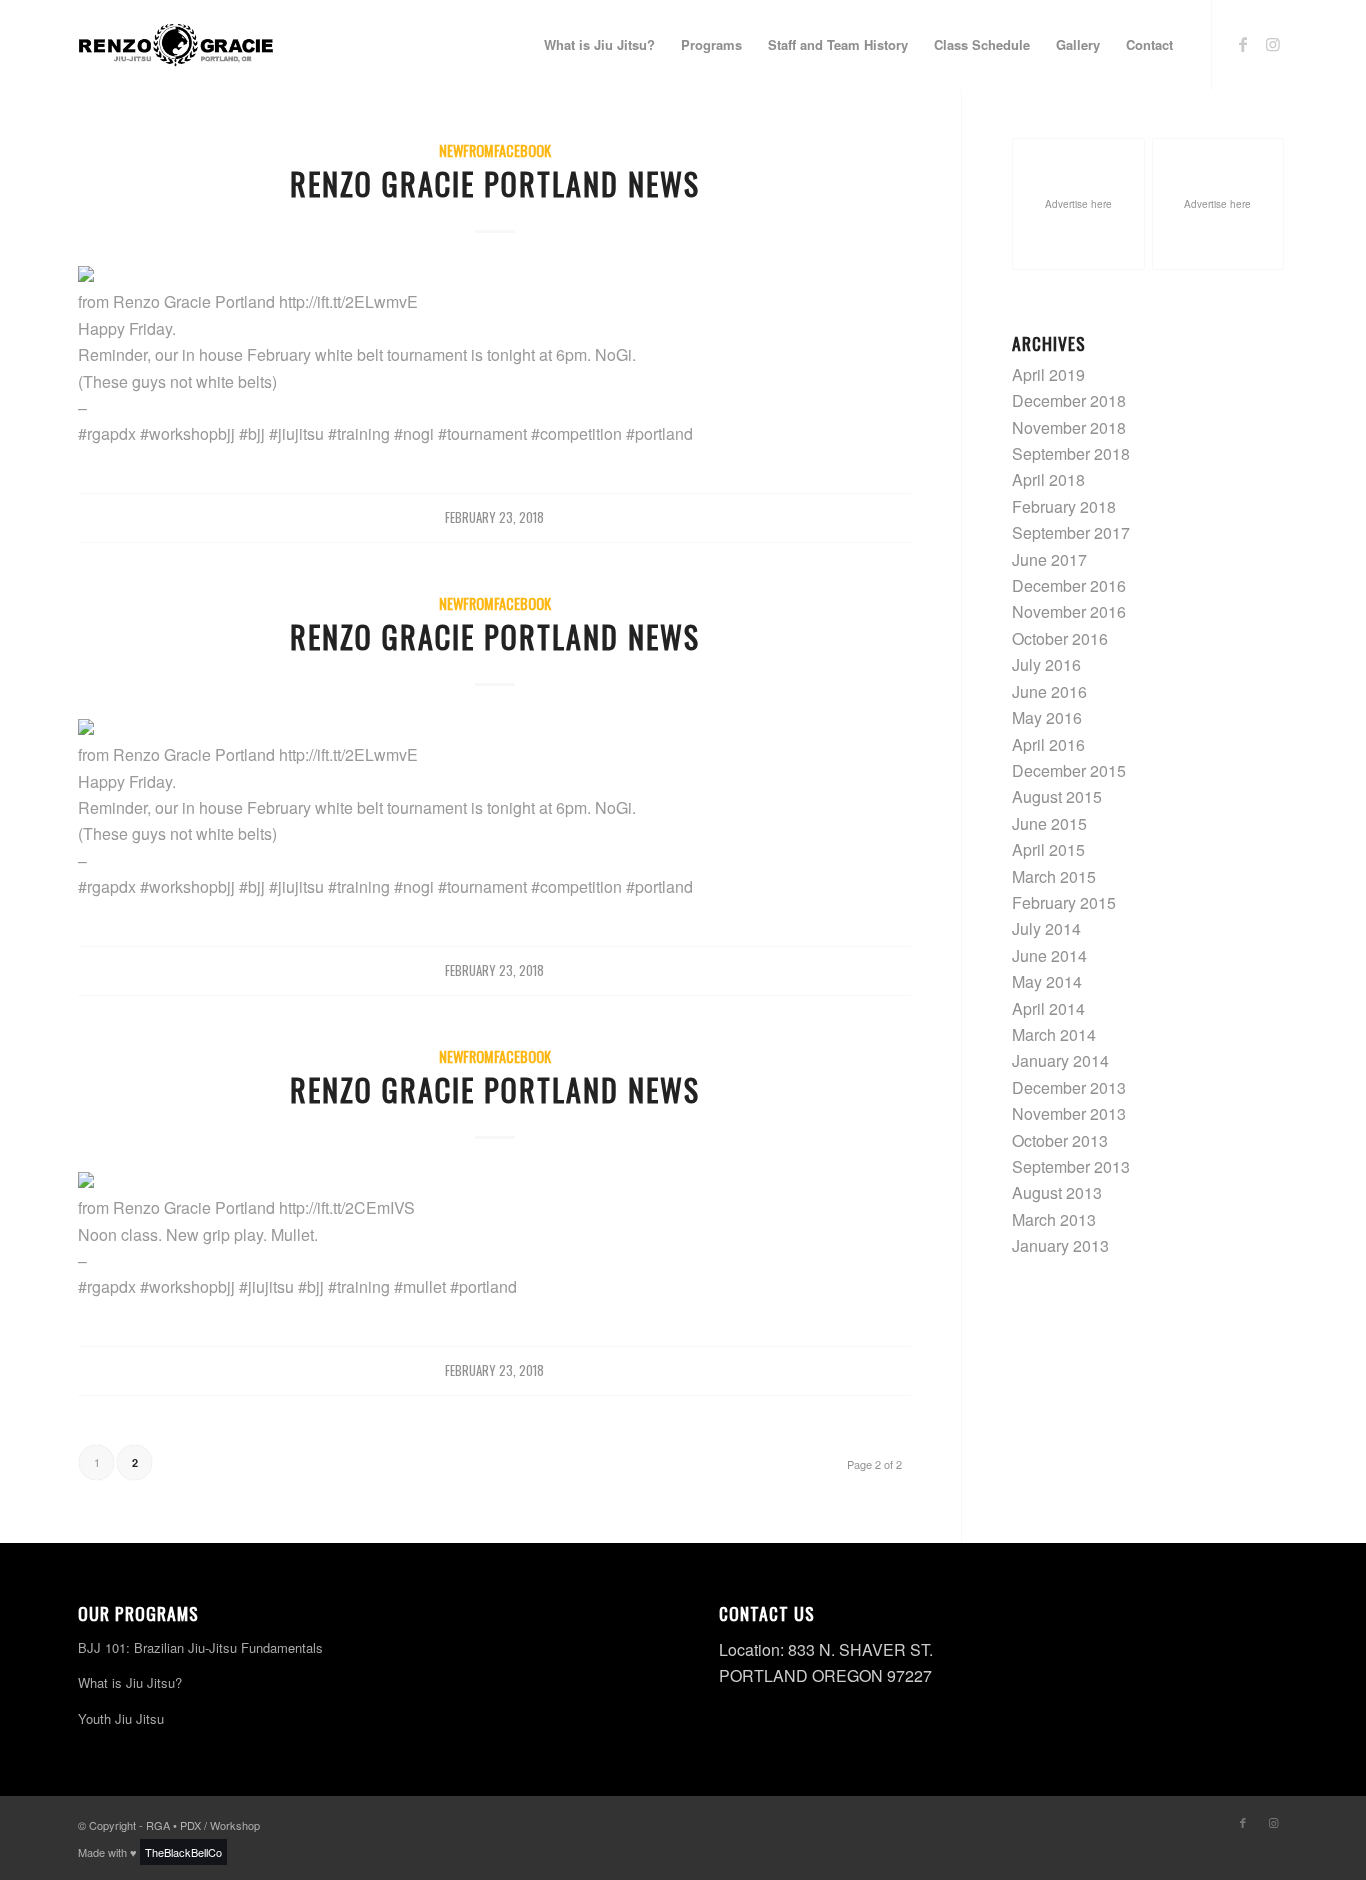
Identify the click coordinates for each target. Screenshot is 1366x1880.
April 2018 (1048, 479)
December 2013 (1069, 1087)
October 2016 (1060, 638)
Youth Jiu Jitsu (121, 1718)
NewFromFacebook (495, 150)
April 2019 (1048, 374)
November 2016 (1069, 611)
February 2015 (1064, 902)
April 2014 (1048, 1008)
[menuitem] (599, 45)
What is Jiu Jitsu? (130, 1682)
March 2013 (1054, 1219)
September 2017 (1071, 532)
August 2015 (1057, 796)
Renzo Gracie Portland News (495, 183)
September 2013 (1071, 1166)
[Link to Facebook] (1243, 44)
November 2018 (1069, 427)
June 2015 (1049, 823)
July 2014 (1046, 928)
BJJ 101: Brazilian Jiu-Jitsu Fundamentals (200, 1647)
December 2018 (1069, 400)
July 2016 (1046, 664)
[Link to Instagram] (1273, 44)
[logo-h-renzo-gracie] (176, 45)
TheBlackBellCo (183, 1852)
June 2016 (1049, 691)
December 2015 (1069, 770)
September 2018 (1071, 453)
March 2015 (1054, 876)
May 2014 (1047, 981)
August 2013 (1057, 1192)
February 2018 (1064, 506)
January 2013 (1060, 1245)
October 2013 (1060, 1140)
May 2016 (1047, 717)
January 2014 (1060, 1060)
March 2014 (1054, 1034)
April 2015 (1048, 849)
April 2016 (1048, 744)
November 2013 (1069, 1113)
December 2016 (1069, 585)
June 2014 (1049, 955)
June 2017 (1049, 559)
